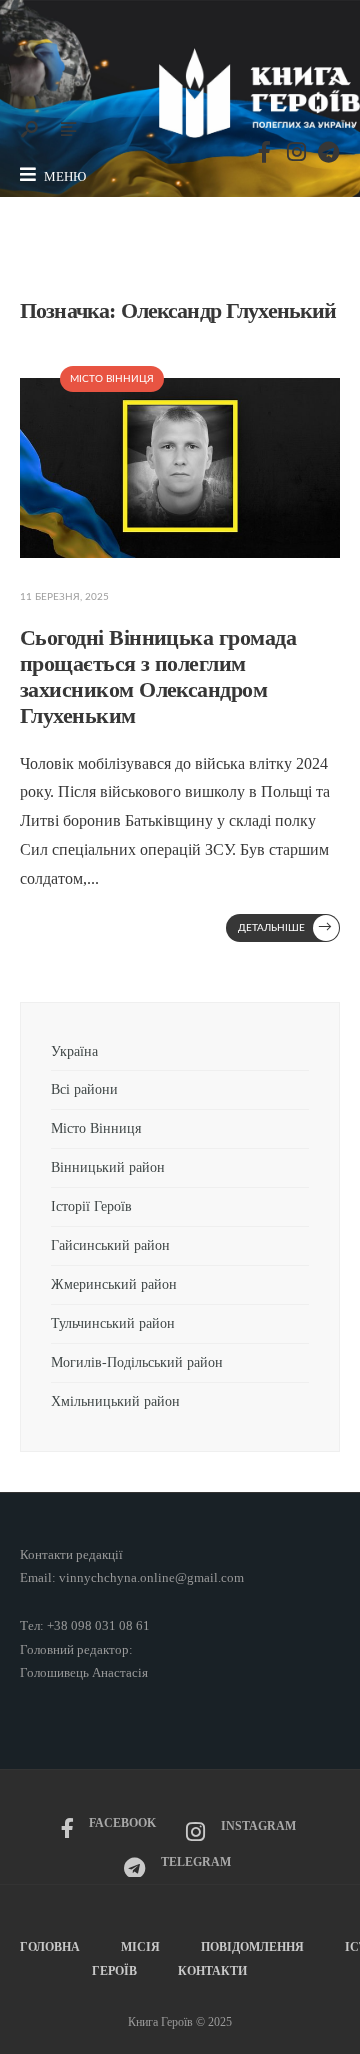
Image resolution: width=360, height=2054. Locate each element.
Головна (50, 1947)
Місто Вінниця (112, 379)
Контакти (212, 1971)
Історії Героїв (91, 1206)
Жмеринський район (114, 1284)
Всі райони (84, 1089)
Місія (140, 1947)
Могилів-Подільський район (139, 1362)
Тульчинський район (113, 1323)
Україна (74, 1051)
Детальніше (285, 927)
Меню (63, 176)
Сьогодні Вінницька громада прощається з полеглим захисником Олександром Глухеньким (158, 677)
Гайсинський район (112, 1245)
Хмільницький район (117, 1401)
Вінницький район (108, 1167)
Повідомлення (252, 1947)
